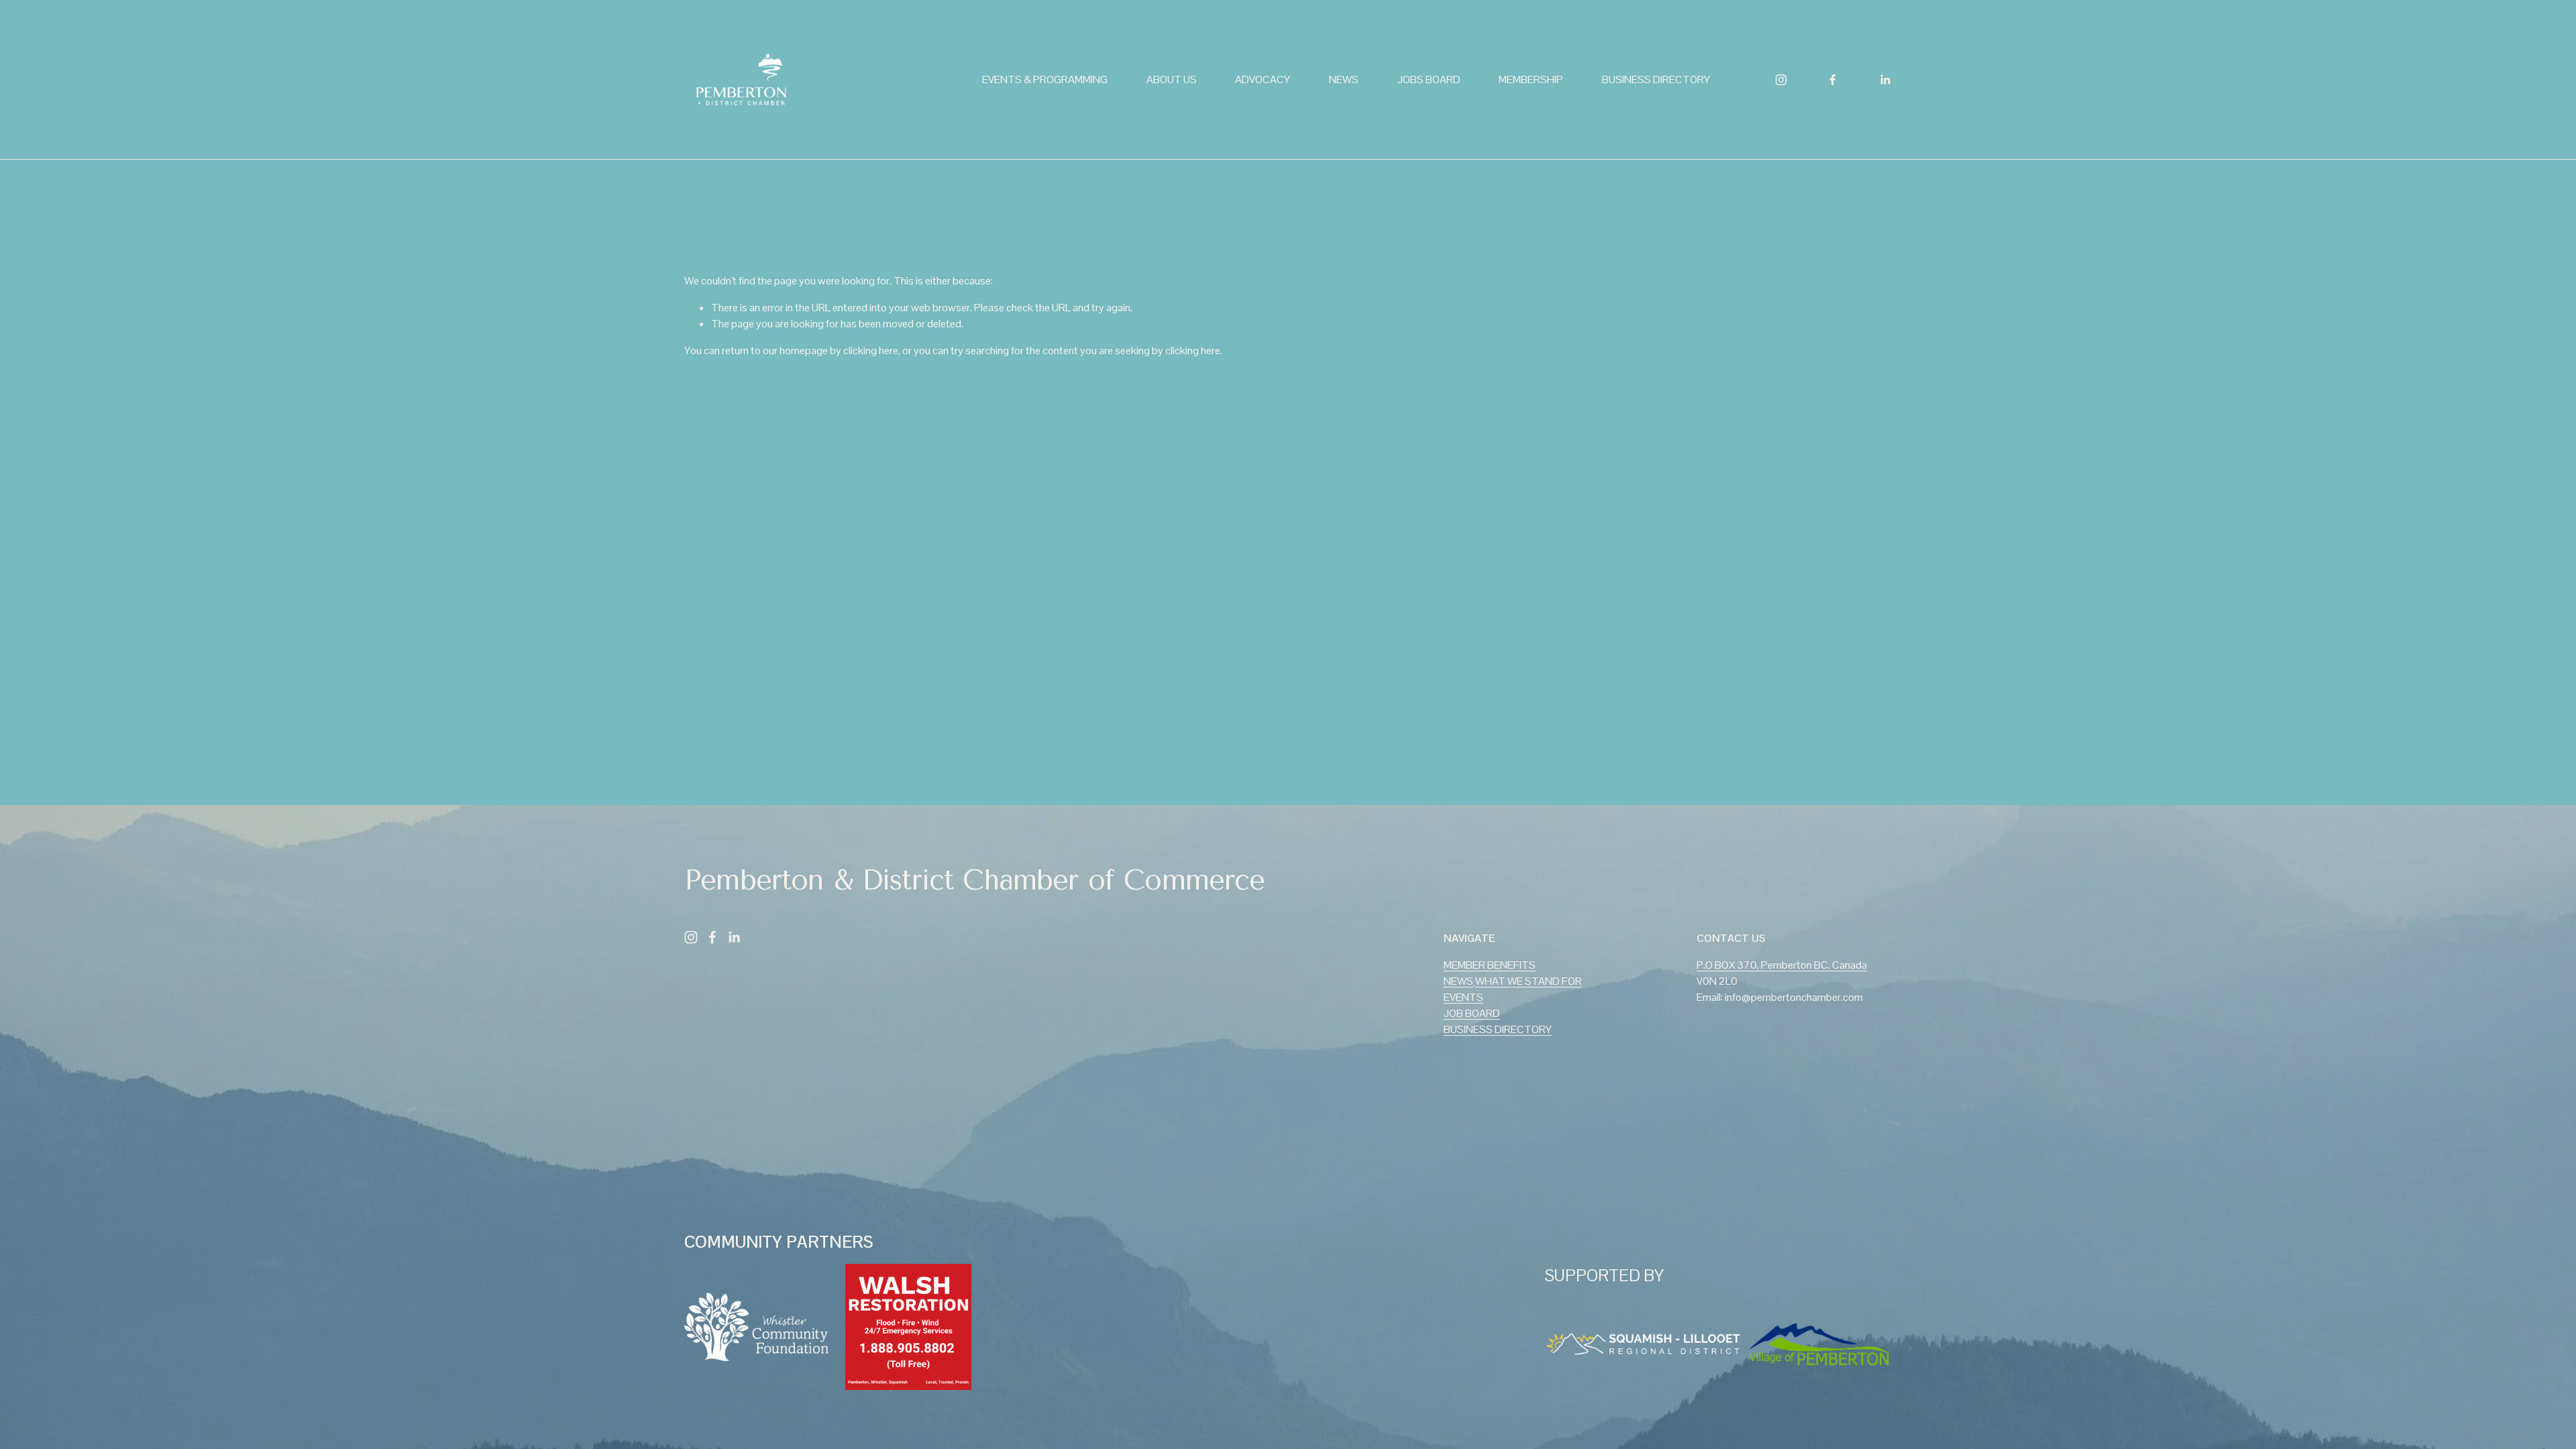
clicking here (871, 351)
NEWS (1344, 79)
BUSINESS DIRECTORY (1656, 79)
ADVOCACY (1263, 79)
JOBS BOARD (1429, 79)
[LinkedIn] (1885, 80)
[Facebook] (1833, 80)
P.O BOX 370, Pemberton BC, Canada (1782, 965)
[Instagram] (1781, 80)
